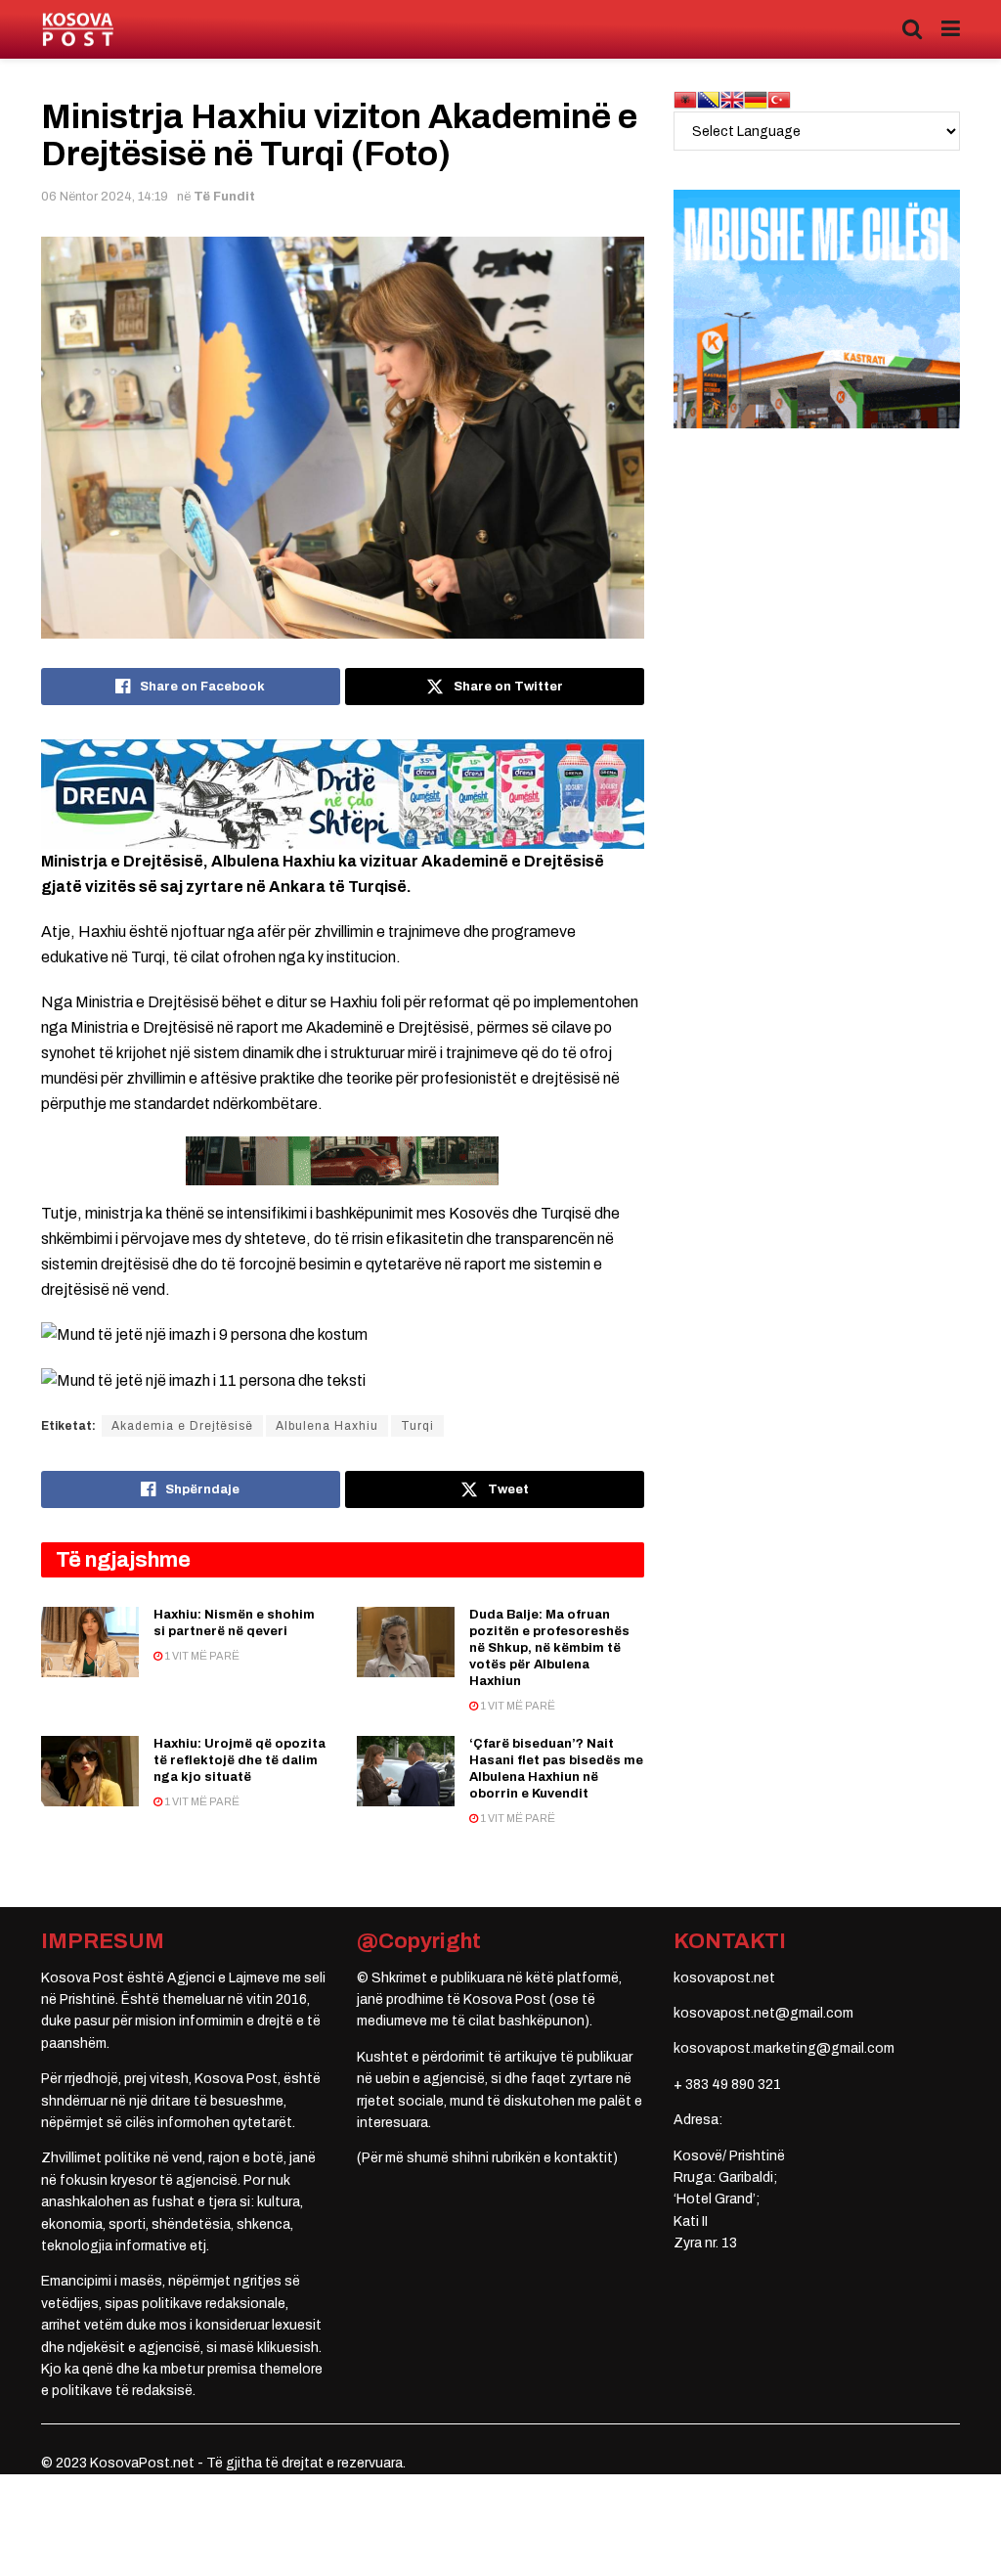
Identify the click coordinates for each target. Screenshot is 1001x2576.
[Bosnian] (709, 99)
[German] (756, 99)
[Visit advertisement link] (343, 794)
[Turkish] (779, 99)
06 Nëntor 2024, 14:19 (105, 197)
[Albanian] (685, 99)
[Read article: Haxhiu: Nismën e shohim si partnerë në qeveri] (90, 1642)
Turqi (417, 1426)
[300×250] (817, 309)
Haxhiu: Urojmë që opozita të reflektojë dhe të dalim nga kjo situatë (239, 1760)
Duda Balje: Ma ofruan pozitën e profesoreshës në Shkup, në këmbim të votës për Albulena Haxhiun (549, 1648)
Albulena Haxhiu (327, 1426)
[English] (732, 99)
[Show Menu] (951, 29)
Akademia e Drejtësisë (182, 1426)
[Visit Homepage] (78, 30)
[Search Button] (912, 29)
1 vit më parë (201, 1656)
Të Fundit (224, 197)
